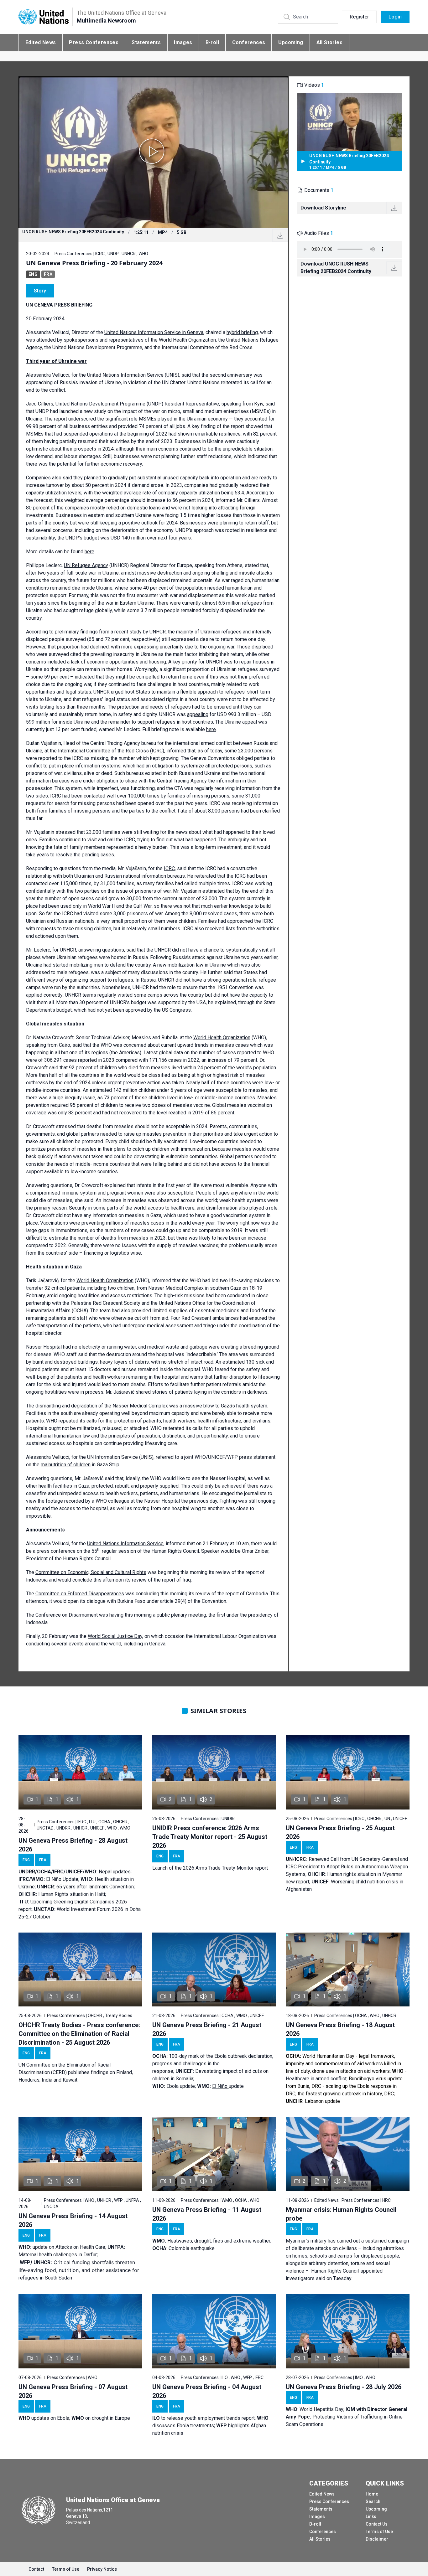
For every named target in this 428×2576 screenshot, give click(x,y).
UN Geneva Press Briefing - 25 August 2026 (340, 1832)
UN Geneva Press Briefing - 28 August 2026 (73, 1845)
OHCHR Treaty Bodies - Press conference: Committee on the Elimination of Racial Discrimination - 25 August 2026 (79, 2034)
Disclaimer (377, 2539)
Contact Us (377, 2524)
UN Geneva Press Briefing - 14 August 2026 (73, 2220)
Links (371, 2517)
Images (183, 42)
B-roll (212, 42)
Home (372, 2494)
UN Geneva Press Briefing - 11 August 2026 (207, 2214)
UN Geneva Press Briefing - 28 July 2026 (344, 2387)
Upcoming (291, 42)
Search (373, 2501)
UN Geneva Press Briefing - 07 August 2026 (73, 2391)
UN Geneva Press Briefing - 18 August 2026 (340, 2029)
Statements (146, 42)
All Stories (329, 42)
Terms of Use (379, 2532)
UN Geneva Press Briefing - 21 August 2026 (207, 2029)
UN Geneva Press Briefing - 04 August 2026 (207, 2391)
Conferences (249, 42)
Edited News (41, 42)
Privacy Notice (102, 2569)
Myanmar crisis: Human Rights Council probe (341, 2214)
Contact (36, 2569)
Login (395, 17)
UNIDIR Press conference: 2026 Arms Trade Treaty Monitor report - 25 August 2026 (210, 1837)
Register (359, 17)
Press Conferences (94, 42)
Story (40, 291)
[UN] (44, 17)
